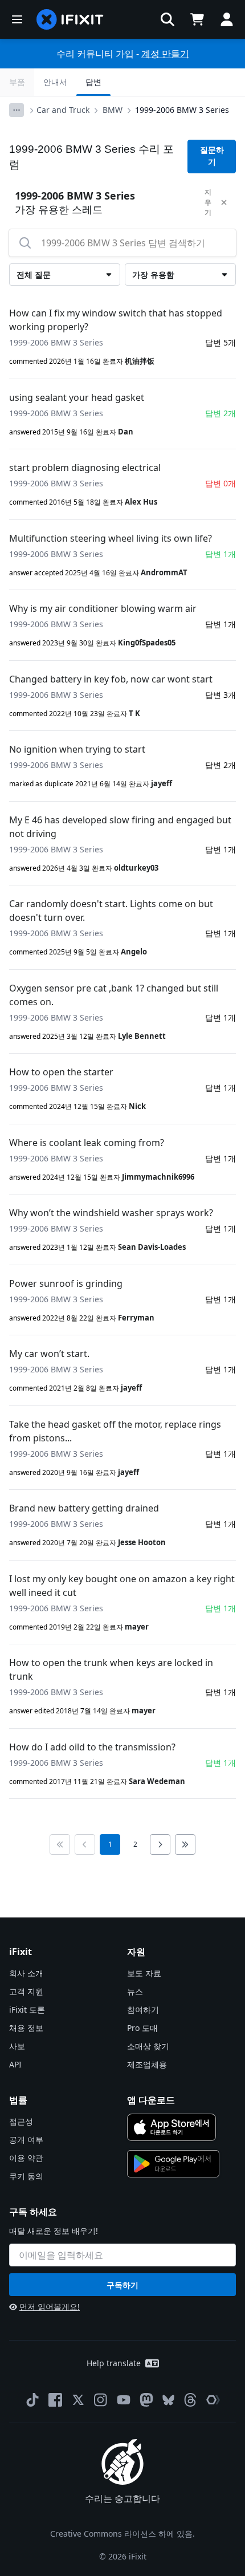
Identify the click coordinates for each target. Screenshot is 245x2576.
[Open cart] (197, 19)
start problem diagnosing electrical (85, 468)
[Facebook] (55, 2400)
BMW (113, 110)
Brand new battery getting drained (84, 1508)
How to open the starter (61, 1072)
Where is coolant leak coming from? (87, 1143)
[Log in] (227, 19)
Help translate (114, 2363)
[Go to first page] (60, 1844)
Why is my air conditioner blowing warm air (103, 608)
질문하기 (212, 156)
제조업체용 (147, 2064)
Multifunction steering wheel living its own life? (111, 538)
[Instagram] (101, 2400)
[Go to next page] (160, 1844)
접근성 (21, 2121)
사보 (17, 2046)
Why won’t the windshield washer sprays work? (111, 1213)
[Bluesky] (168, 2400)
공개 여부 (26, 2140)
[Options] (17, 110)
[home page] (70, 19)
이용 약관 (26, 2158)
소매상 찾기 (148, 2046)
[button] (168, 19)
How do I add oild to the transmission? (92, 1747)
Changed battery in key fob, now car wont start (111, 679)
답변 (93, 82)
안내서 (55, 82)
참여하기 (143, 2010)
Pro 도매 (142, 2028)
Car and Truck (63, 110)
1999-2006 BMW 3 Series (182, 110)
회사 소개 (26, 1973)
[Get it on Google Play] (173, 2164)
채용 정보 (26, 2028)
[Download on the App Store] (171, 2127)
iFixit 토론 (27, 2010)
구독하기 (122, 2285)
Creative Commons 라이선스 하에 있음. (122, 2534)
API (15, 2064)
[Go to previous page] (85, 1844)
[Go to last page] (185, 1844)
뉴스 (135, 1991)
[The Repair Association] (213, 2400)
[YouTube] (124, 2400)
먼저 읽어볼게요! (50, 2307)
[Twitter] (78, 2400)
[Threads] (190, 2400)
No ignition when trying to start (77, 749)
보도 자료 (144, 1973)
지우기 (208, 202)
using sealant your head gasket (77, 397)
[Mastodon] (146, 2400)
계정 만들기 (165, 54)
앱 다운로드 (151, 2100)
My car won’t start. (49, 1354)
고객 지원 (26, 1991)
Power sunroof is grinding (66, 1283)
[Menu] (17, 19)
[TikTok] (32, 2400)
